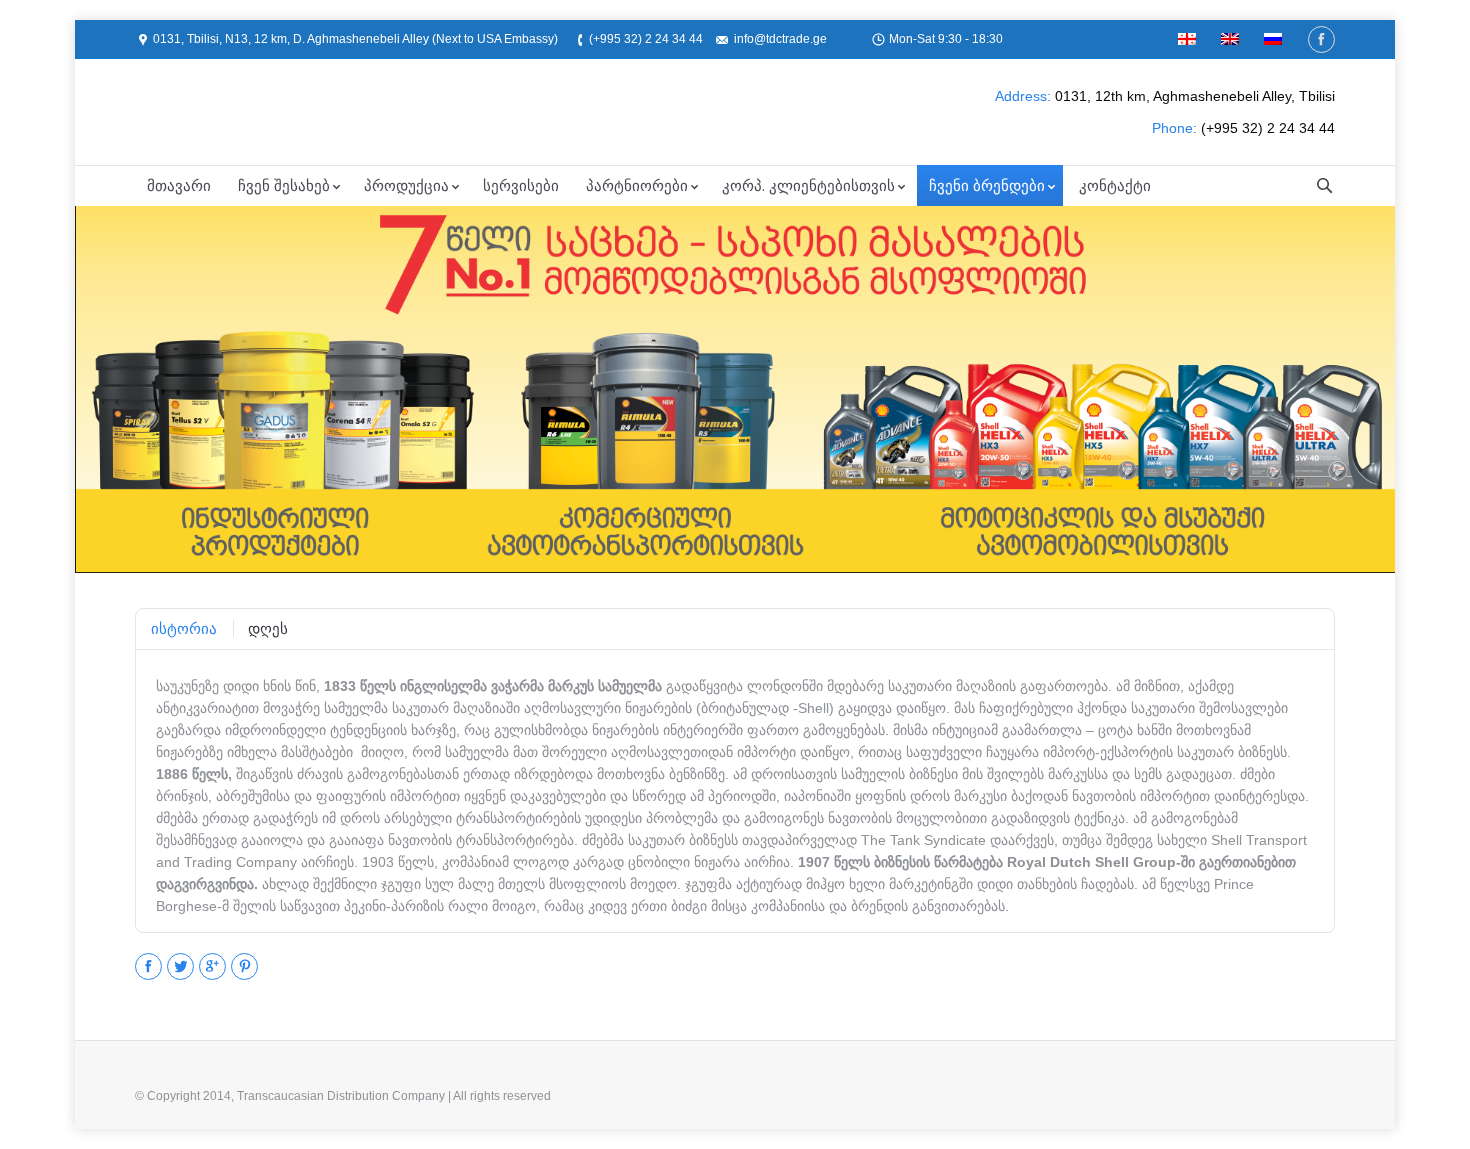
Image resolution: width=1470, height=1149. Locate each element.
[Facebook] (1321, 39)
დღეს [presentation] (268, 628)
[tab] (184, 629)
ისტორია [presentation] (184, 628)
